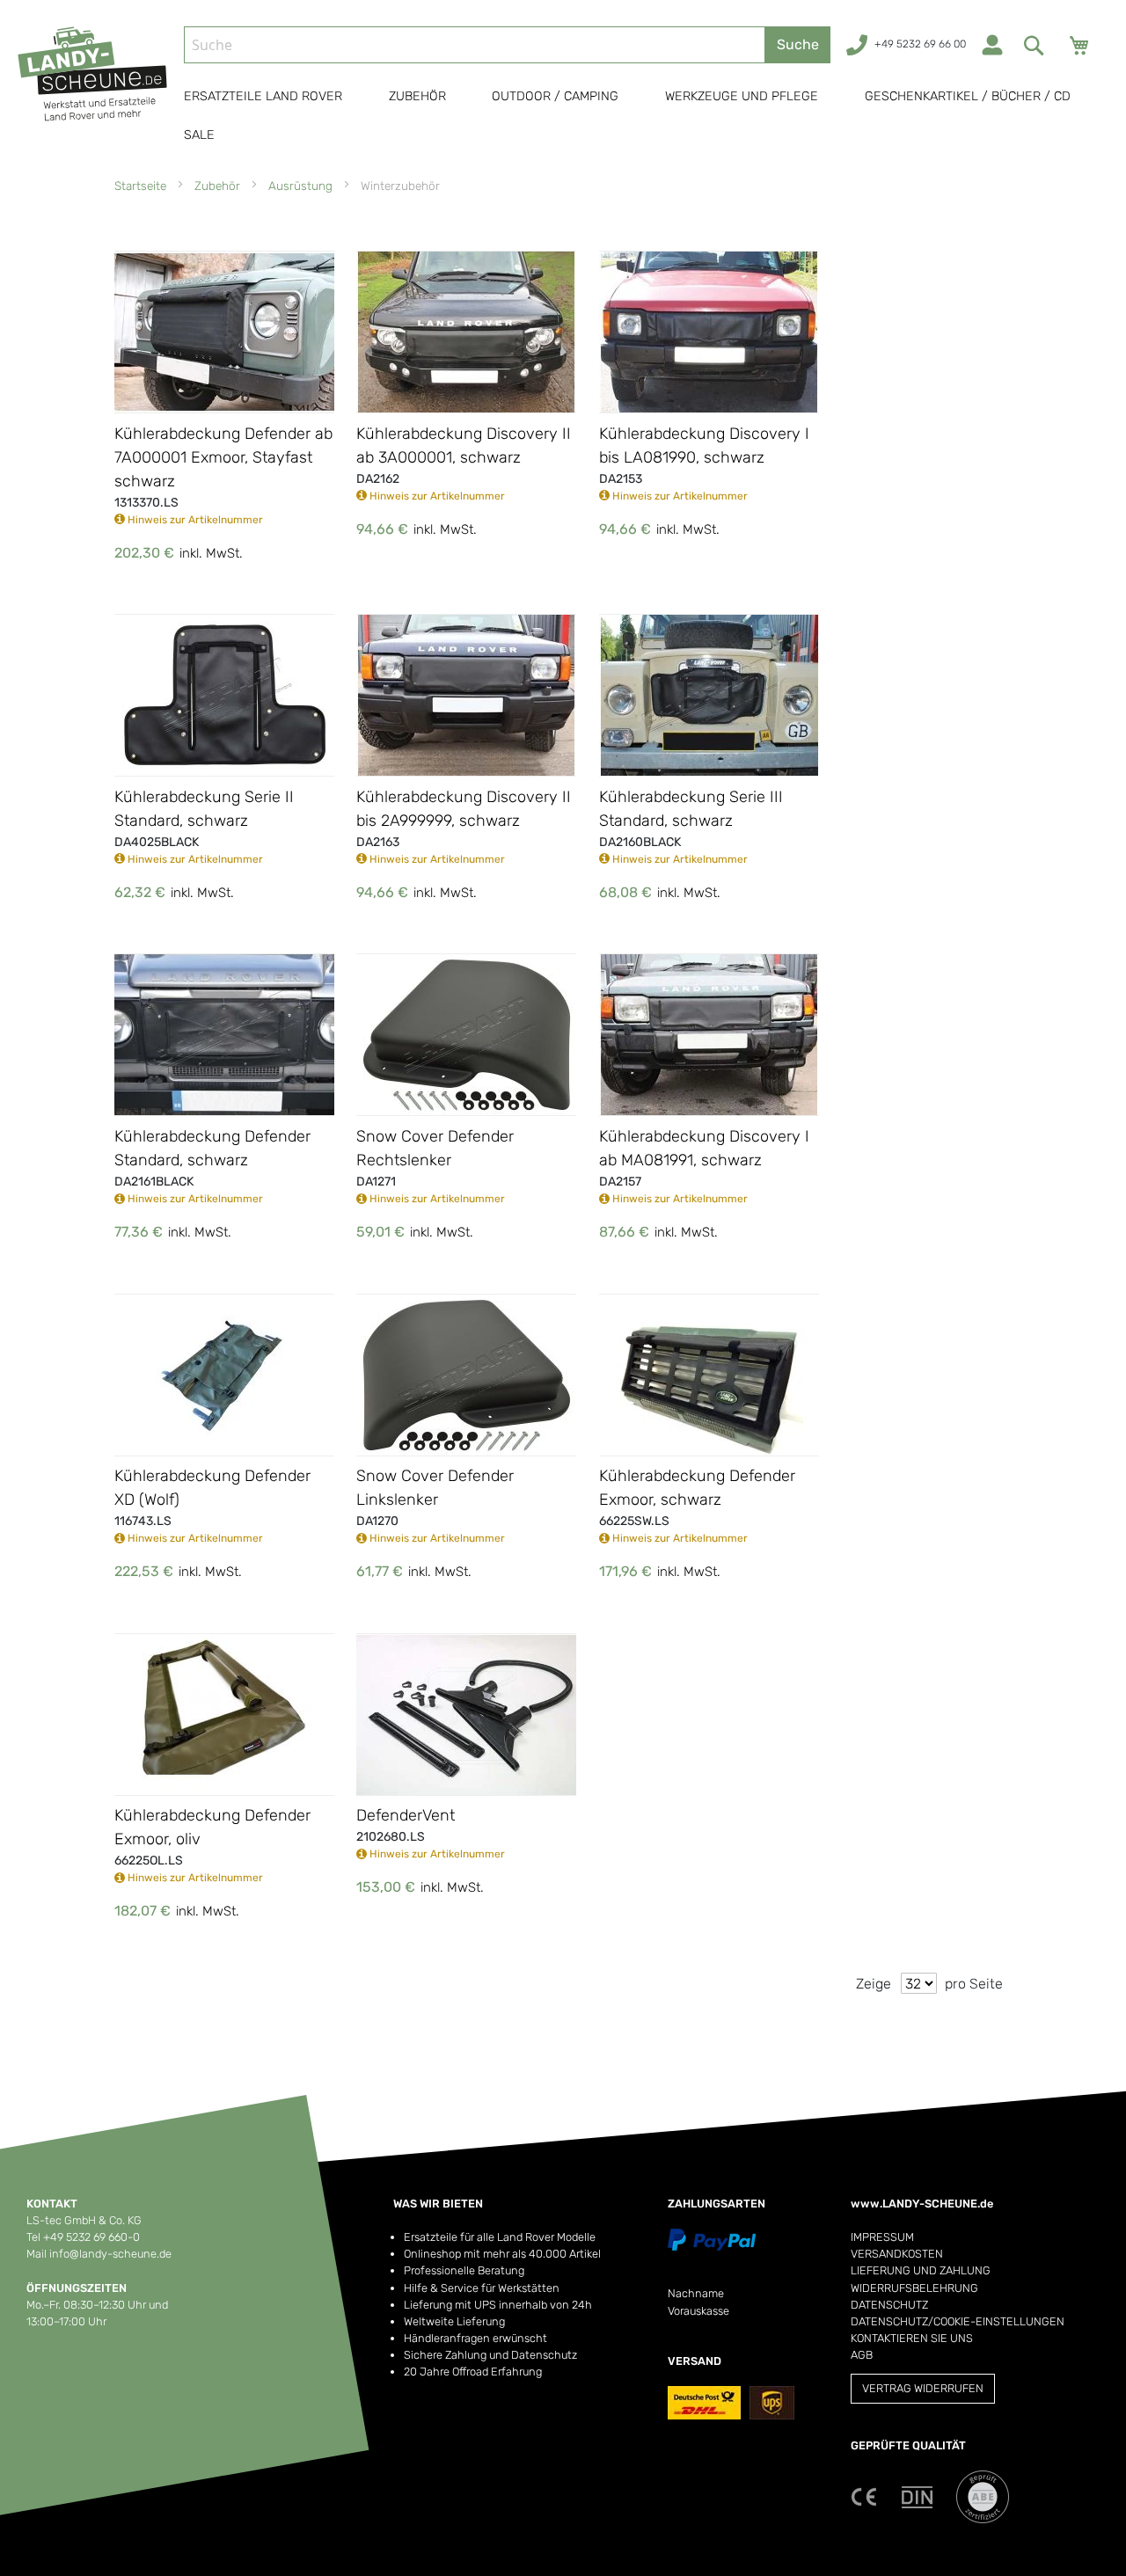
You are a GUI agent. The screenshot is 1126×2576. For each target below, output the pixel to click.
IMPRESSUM (882, 2237)
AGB (862, 2355)
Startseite (142, 186)
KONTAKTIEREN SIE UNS (912, 2338)
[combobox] (475, 45)
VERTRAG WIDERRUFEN (923, 2388)
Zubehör (219, 186)
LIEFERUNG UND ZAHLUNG (921, 2270)
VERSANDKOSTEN (897, 2254)
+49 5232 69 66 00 (920, 44)
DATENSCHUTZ (889, 2305)
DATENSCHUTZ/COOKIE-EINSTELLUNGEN (958, 2321)
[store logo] (94, 91)
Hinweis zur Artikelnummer (194, 520)
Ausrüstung (302, 186)
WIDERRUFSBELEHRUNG (914, 2288)
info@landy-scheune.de (110, 2254)
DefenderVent (406, 1815)
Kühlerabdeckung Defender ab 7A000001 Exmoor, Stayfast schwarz (223, 457)
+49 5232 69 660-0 (91, 2237)
